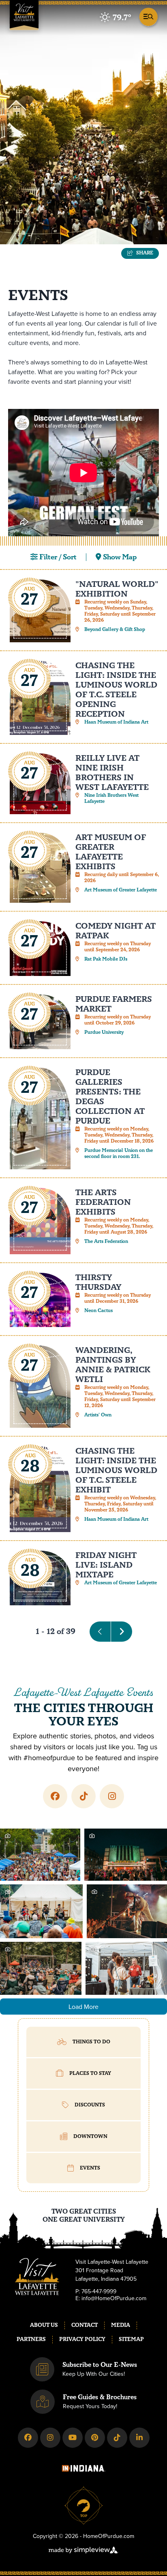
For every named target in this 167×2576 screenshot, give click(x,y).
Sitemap (131, 2339)
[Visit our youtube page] (73, 2438)
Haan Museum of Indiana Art (116, 722)
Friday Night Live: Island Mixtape (106, 1565)
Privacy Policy (82, 2339)
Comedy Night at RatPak (116, 931)
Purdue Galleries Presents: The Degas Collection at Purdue (110, 1097)
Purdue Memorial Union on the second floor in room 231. (119, 1154)
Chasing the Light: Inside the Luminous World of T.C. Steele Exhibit (116, 1470)
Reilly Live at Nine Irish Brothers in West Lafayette (112, 773)
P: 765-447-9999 (96, 2292)
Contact (85, 2325)
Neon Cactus (98, 1311)
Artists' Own (98, 1415)
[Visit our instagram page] (112, 1796)
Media (121, 2325)
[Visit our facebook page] (55, 1796)
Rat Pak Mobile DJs (106, 959)
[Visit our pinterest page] (95, 2438)
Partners (31, 2339)
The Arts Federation (106, 1241)
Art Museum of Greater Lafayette (121, 890)
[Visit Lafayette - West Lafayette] (24, 18)
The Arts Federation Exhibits (103, 1202)
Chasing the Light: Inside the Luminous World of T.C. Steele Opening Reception (116, 690)
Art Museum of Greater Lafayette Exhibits (111, 852)
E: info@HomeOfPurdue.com (111, 2299)
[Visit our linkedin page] (139, 2438)
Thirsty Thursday (98, 1282)
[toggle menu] (147, 16)
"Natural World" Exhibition (117, 589)
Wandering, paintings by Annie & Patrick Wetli (113, 1365)
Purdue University (104, 1032)
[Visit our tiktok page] (83, 1796)
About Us (44, 2325)
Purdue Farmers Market (114, 1004)
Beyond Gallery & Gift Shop (115, 630)
